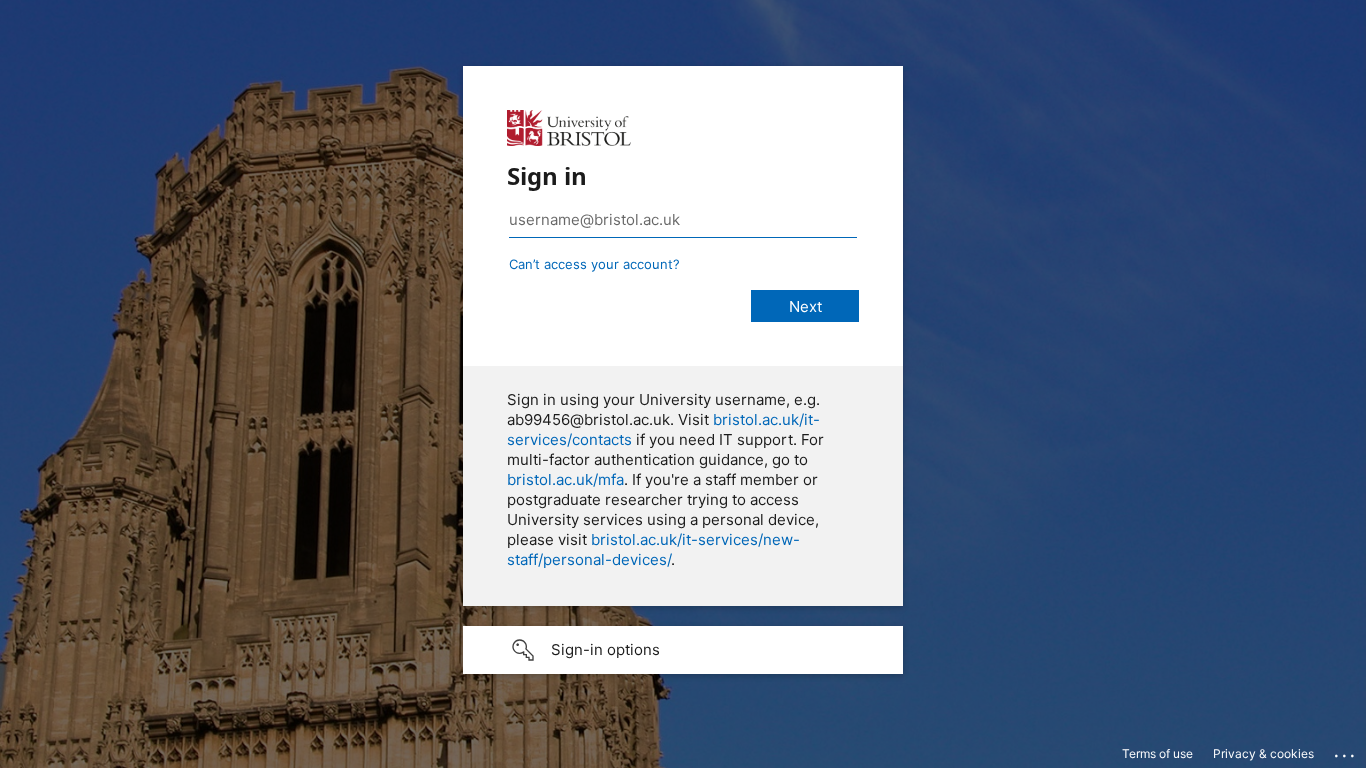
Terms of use (1157, 753)
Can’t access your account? (594, 264)
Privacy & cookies (1263, 753)
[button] (683, 650)
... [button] (1346, 751)
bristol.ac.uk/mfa (565, 479)
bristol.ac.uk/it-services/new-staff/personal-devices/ (653, 549)
